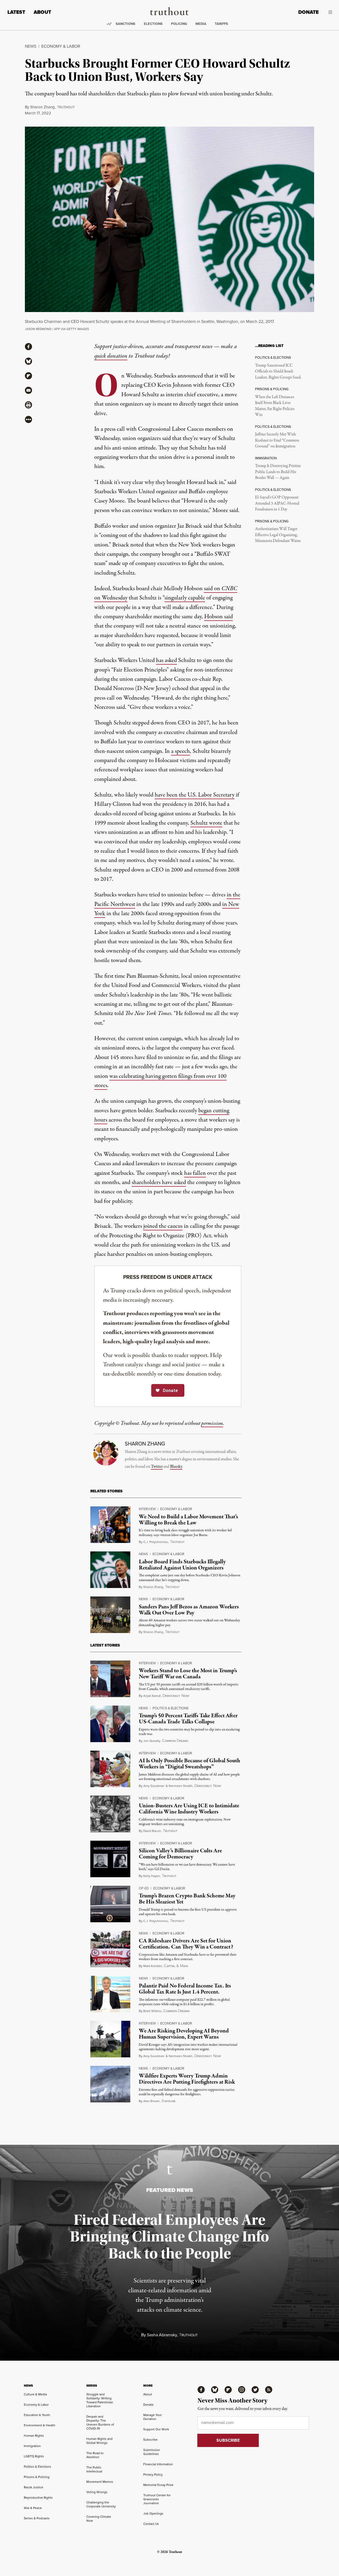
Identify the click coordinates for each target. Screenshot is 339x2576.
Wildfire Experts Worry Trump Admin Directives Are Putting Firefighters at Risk (187, 2079)
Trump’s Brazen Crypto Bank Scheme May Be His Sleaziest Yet (187, 1899)
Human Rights (34, 2436)
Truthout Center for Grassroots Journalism (157, 2499)
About (42, 12)
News (31, 46)
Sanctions (126, 24)
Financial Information (158, 2464)
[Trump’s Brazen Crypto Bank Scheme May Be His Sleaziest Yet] (110, 1904)
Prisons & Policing (37, 2477)
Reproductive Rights (38, 2498)
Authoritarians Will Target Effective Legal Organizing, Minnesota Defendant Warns (278, 535)
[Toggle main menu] (329, 12)
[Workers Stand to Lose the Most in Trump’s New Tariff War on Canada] (110, 1679)
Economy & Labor (61, 46)
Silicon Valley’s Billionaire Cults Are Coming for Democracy (180, 1854)
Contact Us (151, 2524)
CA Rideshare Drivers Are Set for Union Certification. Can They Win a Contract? (186, 1944)
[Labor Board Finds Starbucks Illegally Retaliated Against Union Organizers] (110, 1570)
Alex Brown (151, 2101)
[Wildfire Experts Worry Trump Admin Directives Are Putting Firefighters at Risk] (110, 2084)
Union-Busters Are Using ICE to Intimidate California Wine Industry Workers (189, 1809)
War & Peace (33, 2508)
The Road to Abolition (95, 2455)
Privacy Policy (153, 2475)
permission (212, 1423)
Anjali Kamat (152, 1696)
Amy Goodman (154, 1786)
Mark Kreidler (153, 1966)
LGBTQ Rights (34, 2456)
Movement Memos (100, 2482)
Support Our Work (156, 2429)
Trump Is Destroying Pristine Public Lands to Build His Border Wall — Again (278, 472)
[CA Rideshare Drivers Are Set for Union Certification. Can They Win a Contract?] (110, 1949)
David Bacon (152, 1831)
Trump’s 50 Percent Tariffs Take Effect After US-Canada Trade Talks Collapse (188, 1719)
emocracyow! (176, 1696)
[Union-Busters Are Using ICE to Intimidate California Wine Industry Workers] (110, 1814)
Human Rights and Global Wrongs (99, 2441)
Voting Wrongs (97, 2492)
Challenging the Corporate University (101, 2504)
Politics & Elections (171, 1708)
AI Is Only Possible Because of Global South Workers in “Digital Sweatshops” (189, 1764)
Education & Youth (37, 2415)
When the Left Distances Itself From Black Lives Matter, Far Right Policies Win (275, 406)
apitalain (176, 1966)
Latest (16, 12)
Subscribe (150, 2440)
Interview (147, 1509)
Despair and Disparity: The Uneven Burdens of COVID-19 (100, 2422)
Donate (308, 12)
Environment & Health (40, 2425)
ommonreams (175, 1741)
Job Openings (153, 2513)
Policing (179, 24)
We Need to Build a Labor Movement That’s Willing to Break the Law (188, 1520)
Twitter (157, 1467)
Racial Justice (34, 2487)
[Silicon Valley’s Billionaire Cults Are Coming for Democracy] (110, 1859)
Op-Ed (144, 1888)
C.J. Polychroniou (156, 1542)
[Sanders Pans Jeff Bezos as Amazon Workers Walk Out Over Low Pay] (110, 1615)
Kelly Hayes (152, 1876)
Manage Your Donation (153, 2417)
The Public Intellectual (94, 2469)
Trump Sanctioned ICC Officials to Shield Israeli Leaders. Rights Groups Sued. (278, 372)
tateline (169, 2101)
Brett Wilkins (152, 2011)
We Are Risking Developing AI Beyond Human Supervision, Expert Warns (184, 2034)
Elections (153, 24)
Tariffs (221, 24)
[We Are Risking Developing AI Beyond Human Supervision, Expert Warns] (110, 2039)
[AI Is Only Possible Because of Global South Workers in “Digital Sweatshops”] (110, 1769)
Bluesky (176, 1467)
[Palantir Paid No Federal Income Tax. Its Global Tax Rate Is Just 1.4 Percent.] (110, 1994)
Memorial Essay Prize (158, 2485)
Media (201, 24)
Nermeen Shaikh (181, 1786)
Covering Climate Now (99, 2519)
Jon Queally (152, 1741)
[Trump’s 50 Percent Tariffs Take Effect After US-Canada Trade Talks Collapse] (110, 1724)
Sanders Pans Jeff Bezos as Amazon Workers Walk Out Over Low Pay (189, 1610)
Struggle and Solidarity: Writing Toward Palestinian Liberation (100, 2400)
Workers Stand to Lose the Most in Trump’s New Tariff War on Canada (188, 1674)
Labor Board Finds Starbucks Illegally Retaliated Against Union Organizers (182, 1565)
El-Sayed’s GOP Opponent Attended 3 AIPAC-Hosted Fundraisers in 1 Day (277, 503)
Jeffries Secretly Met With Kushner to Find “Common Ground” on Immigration (277, 440)
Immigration (32, 2446)
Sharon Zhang (43, 107)
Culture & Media (35, 2394)
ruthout (66, 107)
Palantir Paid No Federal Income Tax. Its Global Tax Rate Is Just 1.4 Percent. (185, 1989)
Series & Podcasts (37, 2518)
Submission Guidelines (152, 2452)
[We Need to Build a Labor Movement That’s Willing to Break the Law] (110, 1525)
